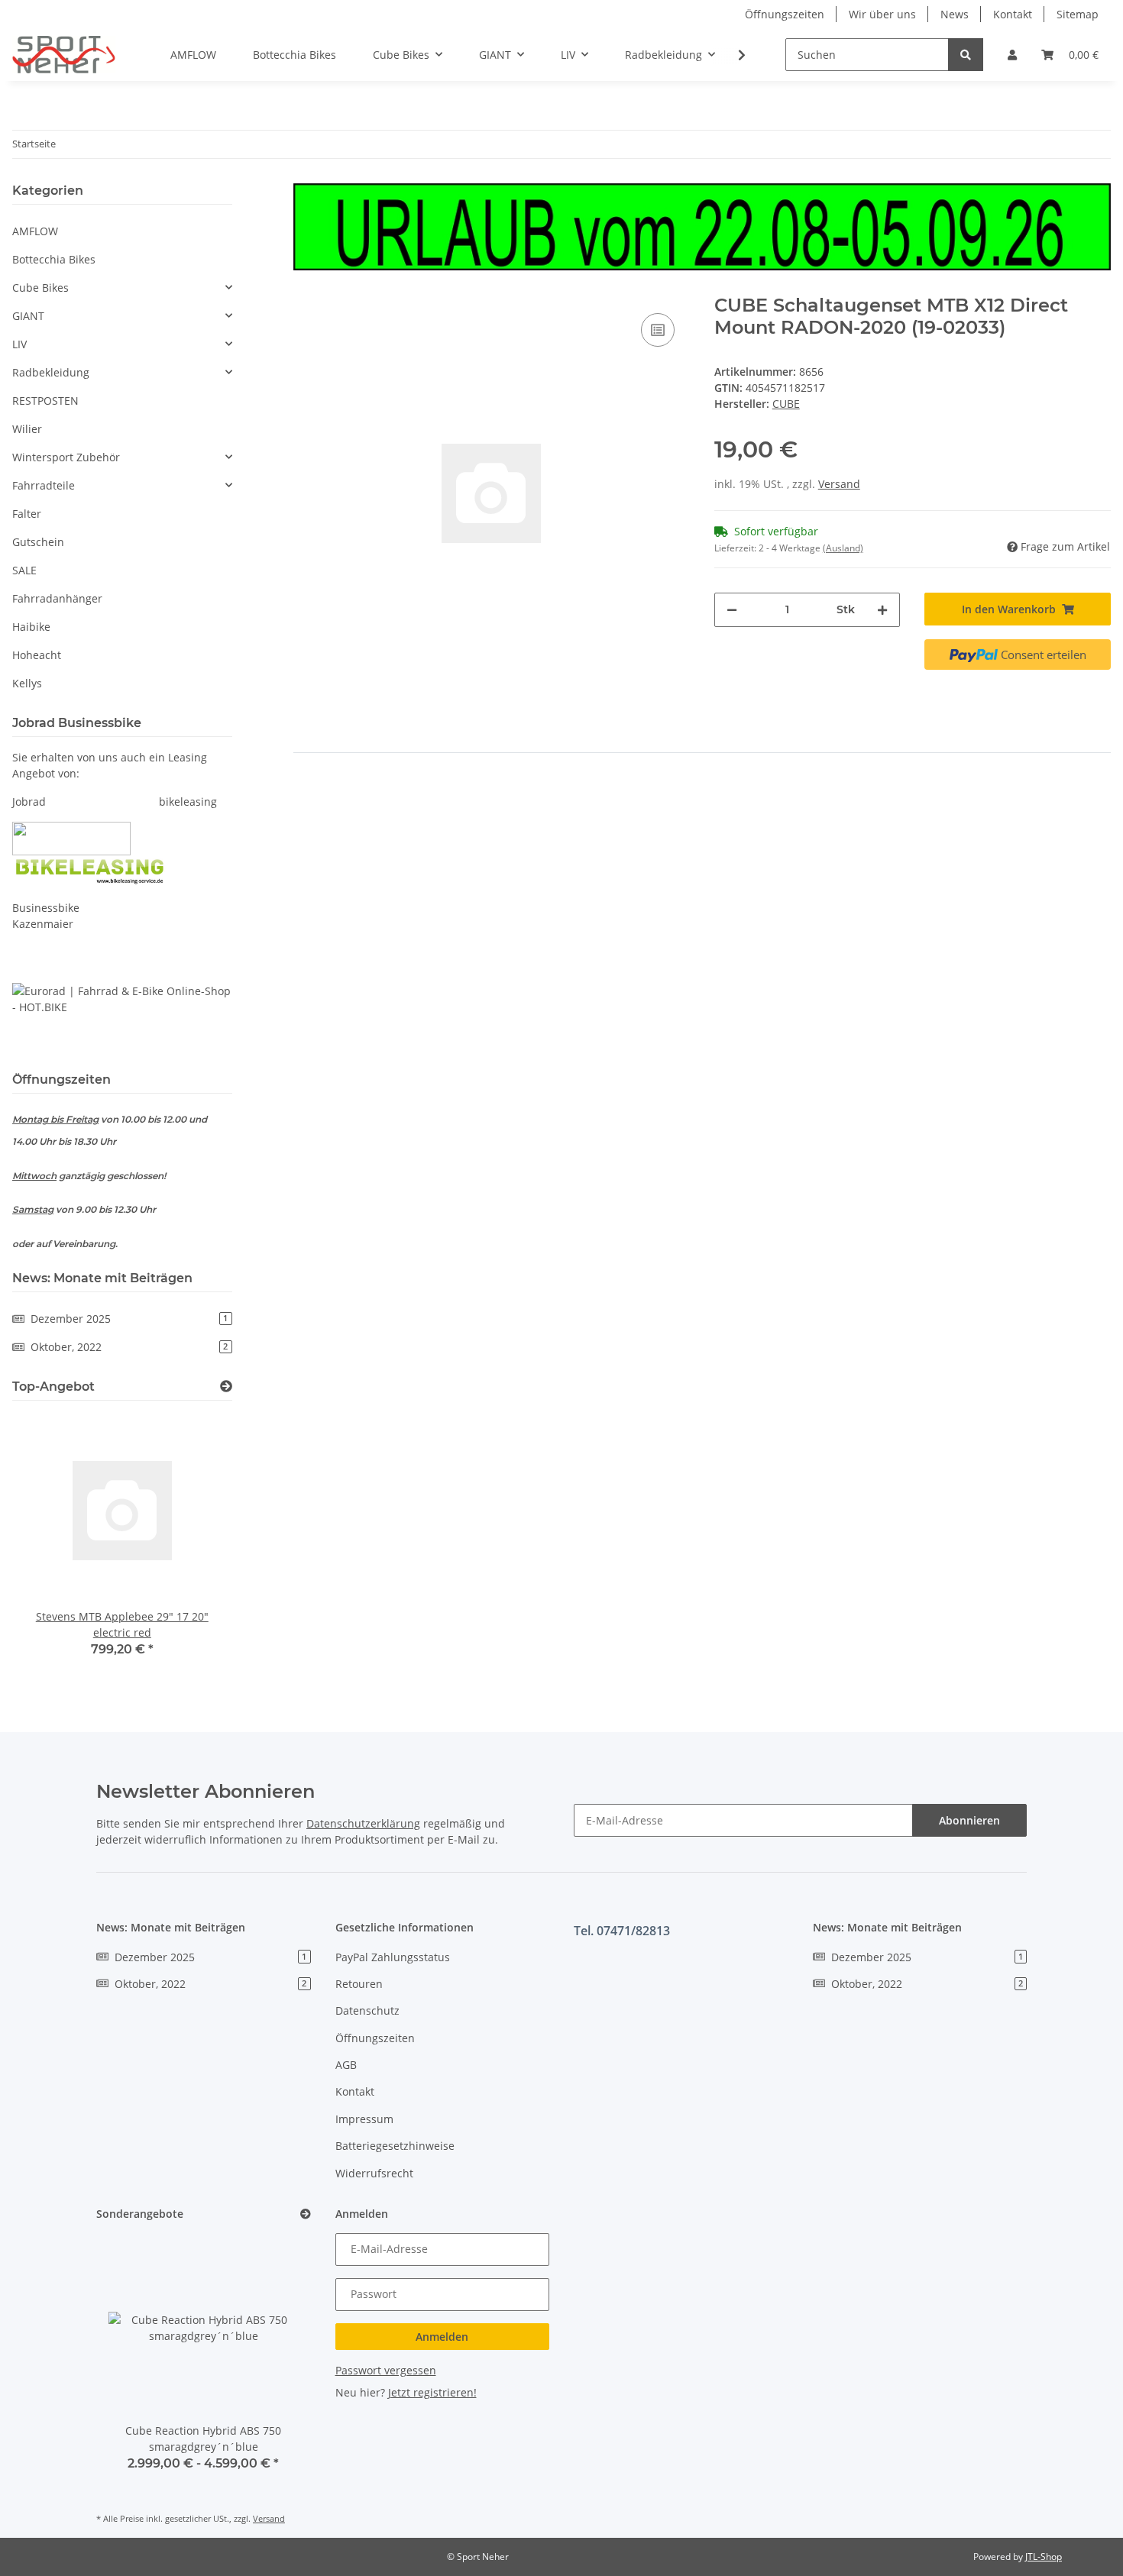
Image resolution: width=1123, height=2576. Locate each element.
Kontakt (1013, 14)
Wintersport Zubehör (66, 457)
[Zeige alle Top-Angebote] (226, 1387)
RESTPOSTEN (45, 401)
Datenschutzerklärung (363, 1823)
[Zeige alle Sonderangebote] (306, 2214)
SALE (24, 570)
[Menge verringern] (732, 610)
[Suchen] (966, 55)
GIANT (28, 316)
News (955, 14)
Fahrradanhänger (57, 598)
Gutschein (38, 542)
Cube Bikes (40, 288)
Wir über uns (882, 14)
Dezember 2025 (129, 1319)
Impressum (364, 2119)
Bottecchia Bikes (54, 259)
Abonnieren (969, 1820)
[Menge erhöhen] (882, 610)
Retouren (359, 1984)
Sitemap (1078, 14)
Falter (27, 514)
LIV (19, 344)
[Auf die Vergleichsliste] (658, 330)
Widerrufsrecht (374, 2173)
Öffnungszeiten (785, 14)
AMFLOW (35, 231)
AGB (346, 2065)
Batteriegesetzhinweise (395, 2146)
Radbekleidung (51, 372)
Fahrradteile (44, 485)
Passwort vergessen (386, 2370)
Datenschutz (367, 2010)
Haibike (31, 627)
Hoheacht (37, 655)
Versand (839, 484)
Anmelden (442, 2337)
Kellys (27, 683)
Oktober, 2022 (129, 1347)
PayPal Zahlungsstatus (393, 1957)
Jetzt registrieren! (432, 2392)
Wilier (27, 429)
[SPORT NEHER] (64, 54)
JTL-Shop (1044, 2557)
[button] (1012, 55)
